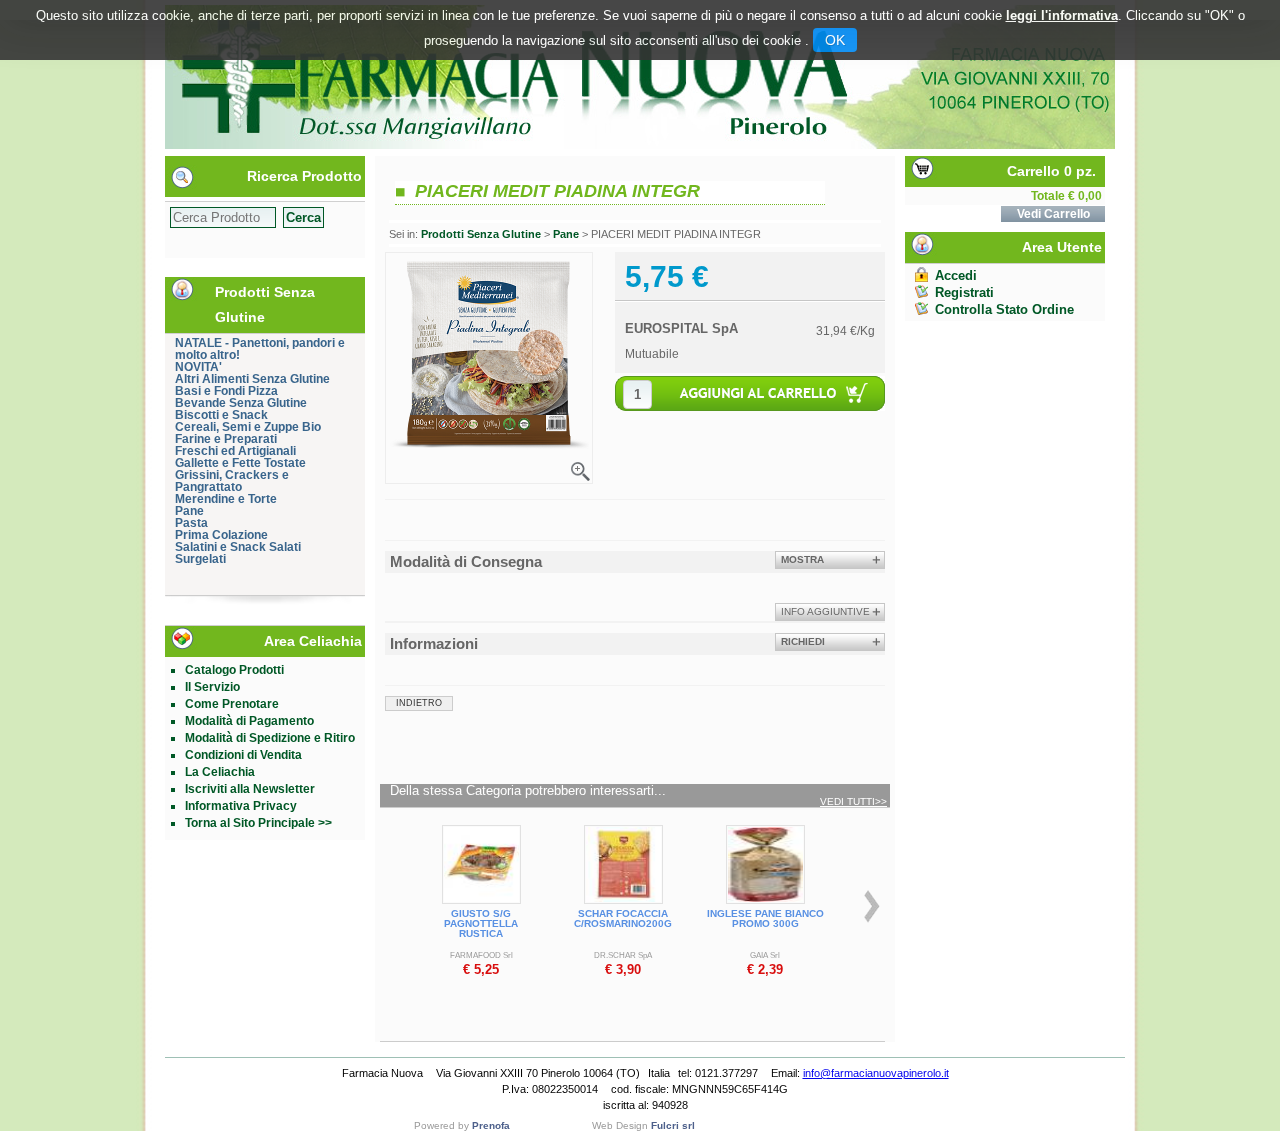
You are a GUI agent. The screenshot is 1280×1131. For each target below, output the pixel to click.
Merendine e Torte (226, 499)
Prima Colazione (221, 535)
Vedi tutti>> (853, 802)
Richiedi (803, 641)
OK (835, 40)
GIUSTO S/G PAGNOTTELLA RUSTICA (481, 923)
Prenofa (491, 1125)
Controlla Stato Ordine (1004, 309)
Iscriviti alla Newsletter (250, 789)
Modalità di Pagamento (249, 721)
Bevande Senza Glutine (241, 403)
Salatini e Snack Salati (238, 547)
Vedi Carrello (1053, 214)
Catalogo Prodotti (234, 670)
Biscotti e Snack (221, 415)
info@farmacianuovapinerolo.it (876, 1073)
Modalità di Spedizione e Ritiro (270, 738)
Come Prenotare (232, 704)
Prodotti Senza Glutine (481, 234)
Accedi (956, 275)
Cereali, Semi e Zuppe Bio (248, 427)
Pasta (191, 523)
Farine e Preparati (226, 439)
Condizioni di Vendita (243, 755)
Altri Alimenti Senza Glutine (252, 379)
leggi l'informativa (1062, 15)
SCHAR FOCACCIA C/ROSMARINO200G (623, 918)
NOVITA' (198, 367)
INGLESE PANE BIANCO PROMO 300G (765, 918)
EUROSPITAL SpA (681, 328)
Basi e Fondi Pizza (226, 391)
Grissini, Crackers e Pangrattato (232, 481)
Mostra (802, 559)
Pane (189, 511)
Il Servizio (212, 687)
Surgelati (200, 559)
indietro (419, 703)
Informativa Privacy (241, 806)
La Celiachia (220, 772)
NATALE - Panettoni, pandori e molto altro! (260, 349)
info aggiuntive (825, 611)
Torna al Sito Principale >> (258, 823)
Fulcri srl (673, 1125)
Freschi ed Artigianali (235, 451)
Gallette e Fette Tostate (240, 463)
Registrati (964, 292)
